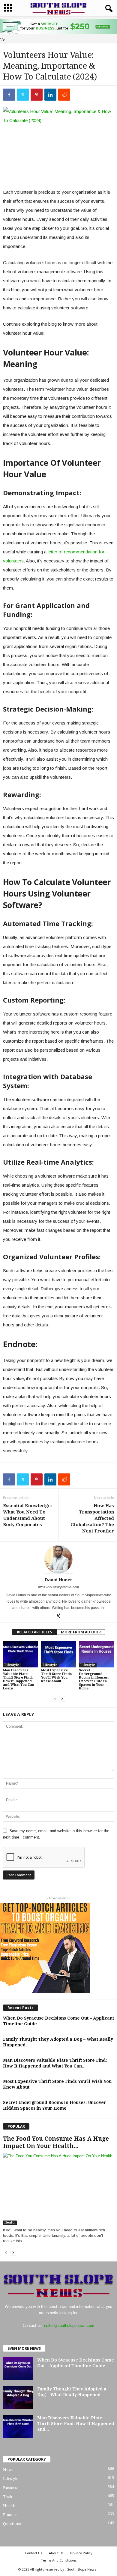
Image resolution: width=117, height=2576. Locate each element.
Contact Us (33, 2553)
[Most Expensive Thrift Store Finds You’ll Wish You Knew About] (59, 1654)
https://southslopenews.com (58, 1587)
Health (10, 2222)
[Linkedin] (50, 95)
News (8, 2470)
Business (11, 2488)
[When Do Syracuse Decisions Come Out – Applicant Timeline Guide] (18, 2369)
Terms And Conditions (59, 2560)
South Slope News (82, 2569)
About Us (56, 2553)
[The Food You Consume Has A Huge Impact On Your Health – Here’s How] (58, 2189)
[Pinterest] (37, 95)
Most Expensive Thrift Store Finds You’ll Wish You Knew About (56, 1676)
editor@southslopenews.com (69, 2326)
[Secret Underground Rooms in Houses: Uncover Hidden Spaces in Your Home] (96, 1654)
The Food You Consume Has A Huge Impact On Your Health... (56, 2142)
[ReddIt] (64, 95)
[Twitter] (23, 95)
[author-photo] (58, 1559)
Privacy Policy (81, 2553)
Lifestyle (12, 1665)
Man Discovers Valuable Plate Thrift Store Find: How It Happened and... (76, 2424)
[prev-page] (55, 1699)
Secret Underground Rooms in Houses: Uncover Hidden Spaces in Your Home (94, 1679)
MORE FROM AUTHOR (81, 1632)
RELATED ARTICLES (34, 1632)
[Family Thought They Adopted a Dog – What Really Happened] (18, 2398)
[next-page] (62, 1699)
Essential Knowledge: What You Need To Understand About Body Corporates (27, 1515)
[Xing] (58, 1616)
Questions (12, 2524)
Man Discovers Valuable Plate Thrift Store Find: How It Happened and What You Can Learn (19, 1679)
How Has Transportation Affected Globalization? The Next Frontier (92, 1518)
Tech (7, 2497)
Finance (10, 2515)
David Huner (58, 1579)
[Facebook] (9, 95)
